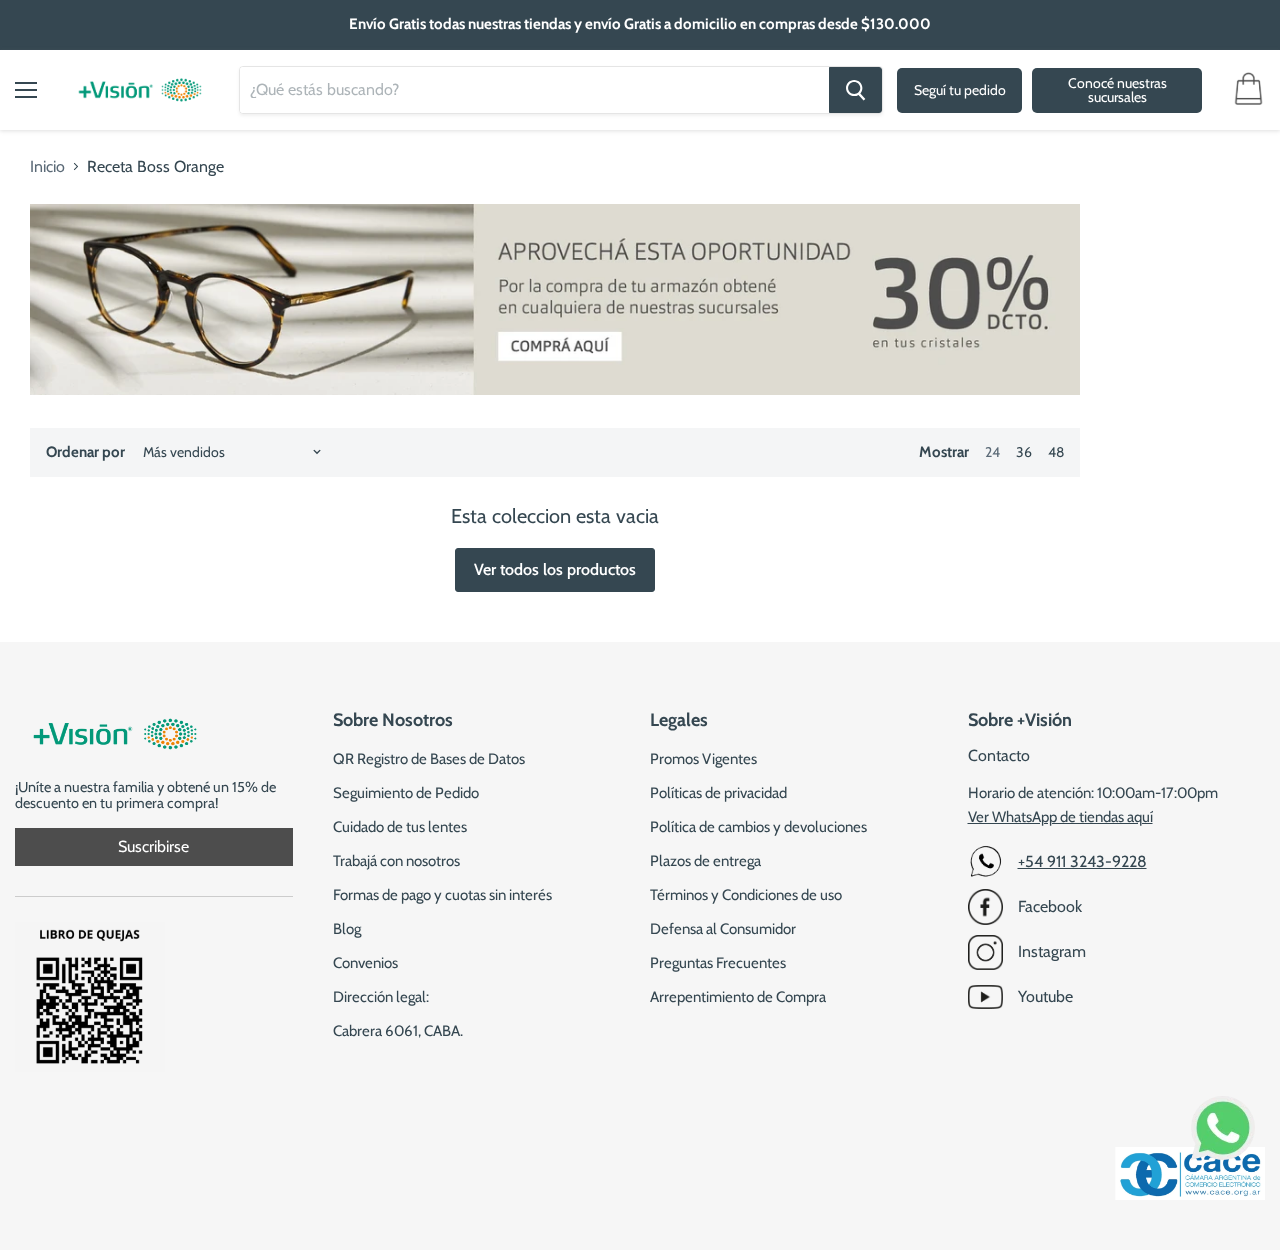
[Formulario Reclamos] (90, 1066)
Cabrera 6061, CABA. (398, 1031)
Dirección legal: (381, 997)
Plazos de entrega (705, 861)
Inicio (47, 167)
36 (1024, 452)
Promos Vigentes (703, 759)
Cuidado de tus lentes (400, 827)
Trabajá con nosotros (396, 861)
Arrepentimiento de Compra (738, 997)
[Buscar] (855, 90)
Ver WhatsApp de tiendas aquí (1060, 817)
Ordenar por (85, 452)
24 (992, 452)
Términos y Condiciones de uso (746, 895)
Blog (347, 929)
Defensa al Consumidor (723, 929)
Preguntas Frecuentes (718, 963)
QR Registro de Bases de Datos (429, 759)
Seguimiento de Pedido (406, 793)
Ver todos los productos (555, 569)
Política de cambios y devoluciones (758, 827)
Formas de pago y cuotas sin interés (442, 895)
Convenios (365, 963)
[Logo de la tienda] (140, 80)
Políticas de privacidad (718, 793)
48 (1056, 452)
